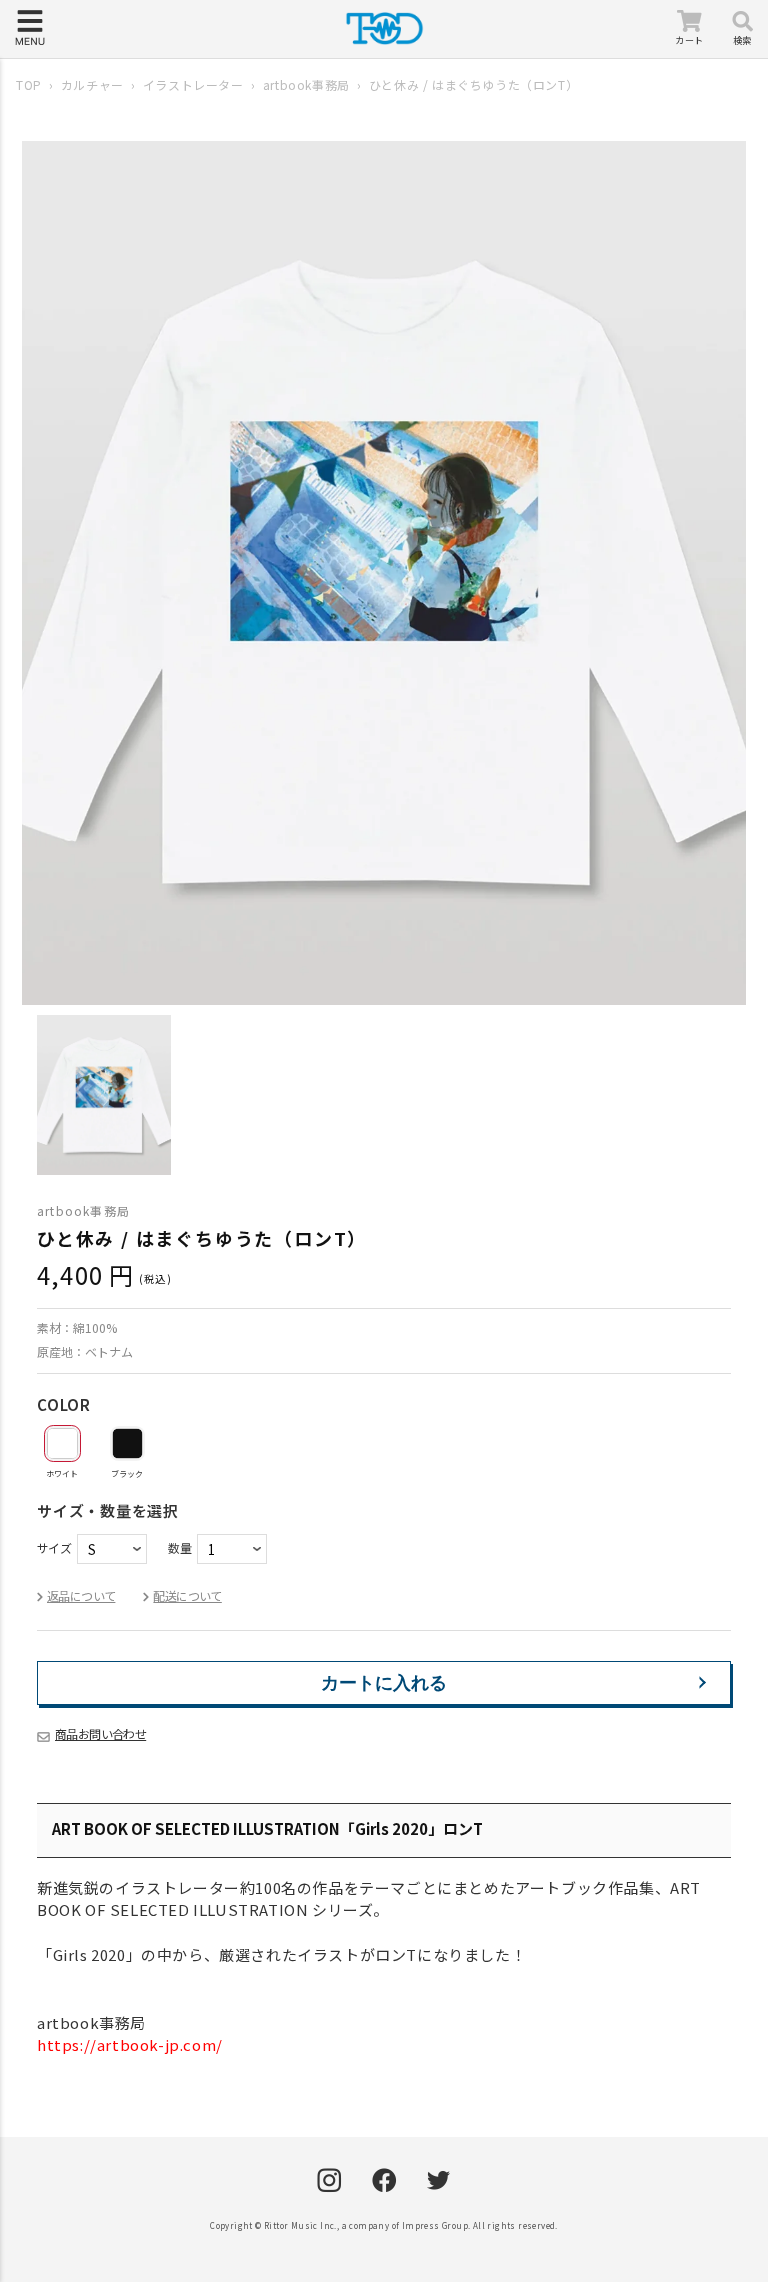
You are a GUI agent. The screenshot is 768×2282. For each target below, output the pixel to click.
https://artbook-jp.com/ (130, 2044)
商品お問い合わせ (100, 1733)
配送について (187, 1595)
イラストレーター (193, 84)
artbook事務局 (306, 84)
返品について (81, 1595)
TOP (29, 84)
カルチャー (92, 84)
